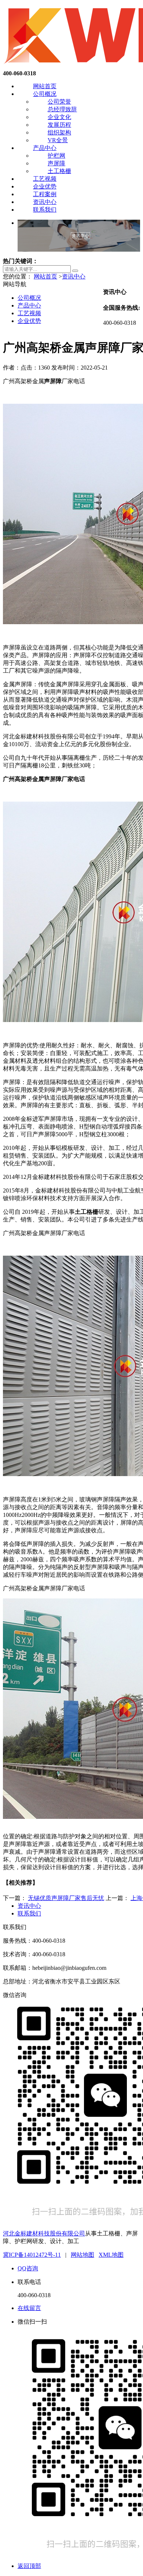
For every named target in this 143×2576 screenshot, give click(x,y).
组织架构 (59, 132)
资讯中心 (45, 202)
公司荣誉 (59, 102)
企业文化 (59, 117)
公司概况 (45, 94)
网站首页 (45, 86)
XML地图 (111, 2255)
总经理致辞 (62, 109)
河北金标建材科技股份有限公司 (44, 2233)
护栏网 (56, 156)
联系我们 (45, 210)
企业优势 (45, 186)
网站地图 (82, 2255)
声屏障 (56, 163)
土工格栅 (59, 171)
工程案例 (45, 194)
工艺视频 (45, 179)
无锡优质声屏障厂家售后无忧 (66, 1898)
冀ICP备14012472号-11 (32, 2255)
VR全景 (58, 140)
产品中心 (45, 148)
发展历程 (59, 125)
